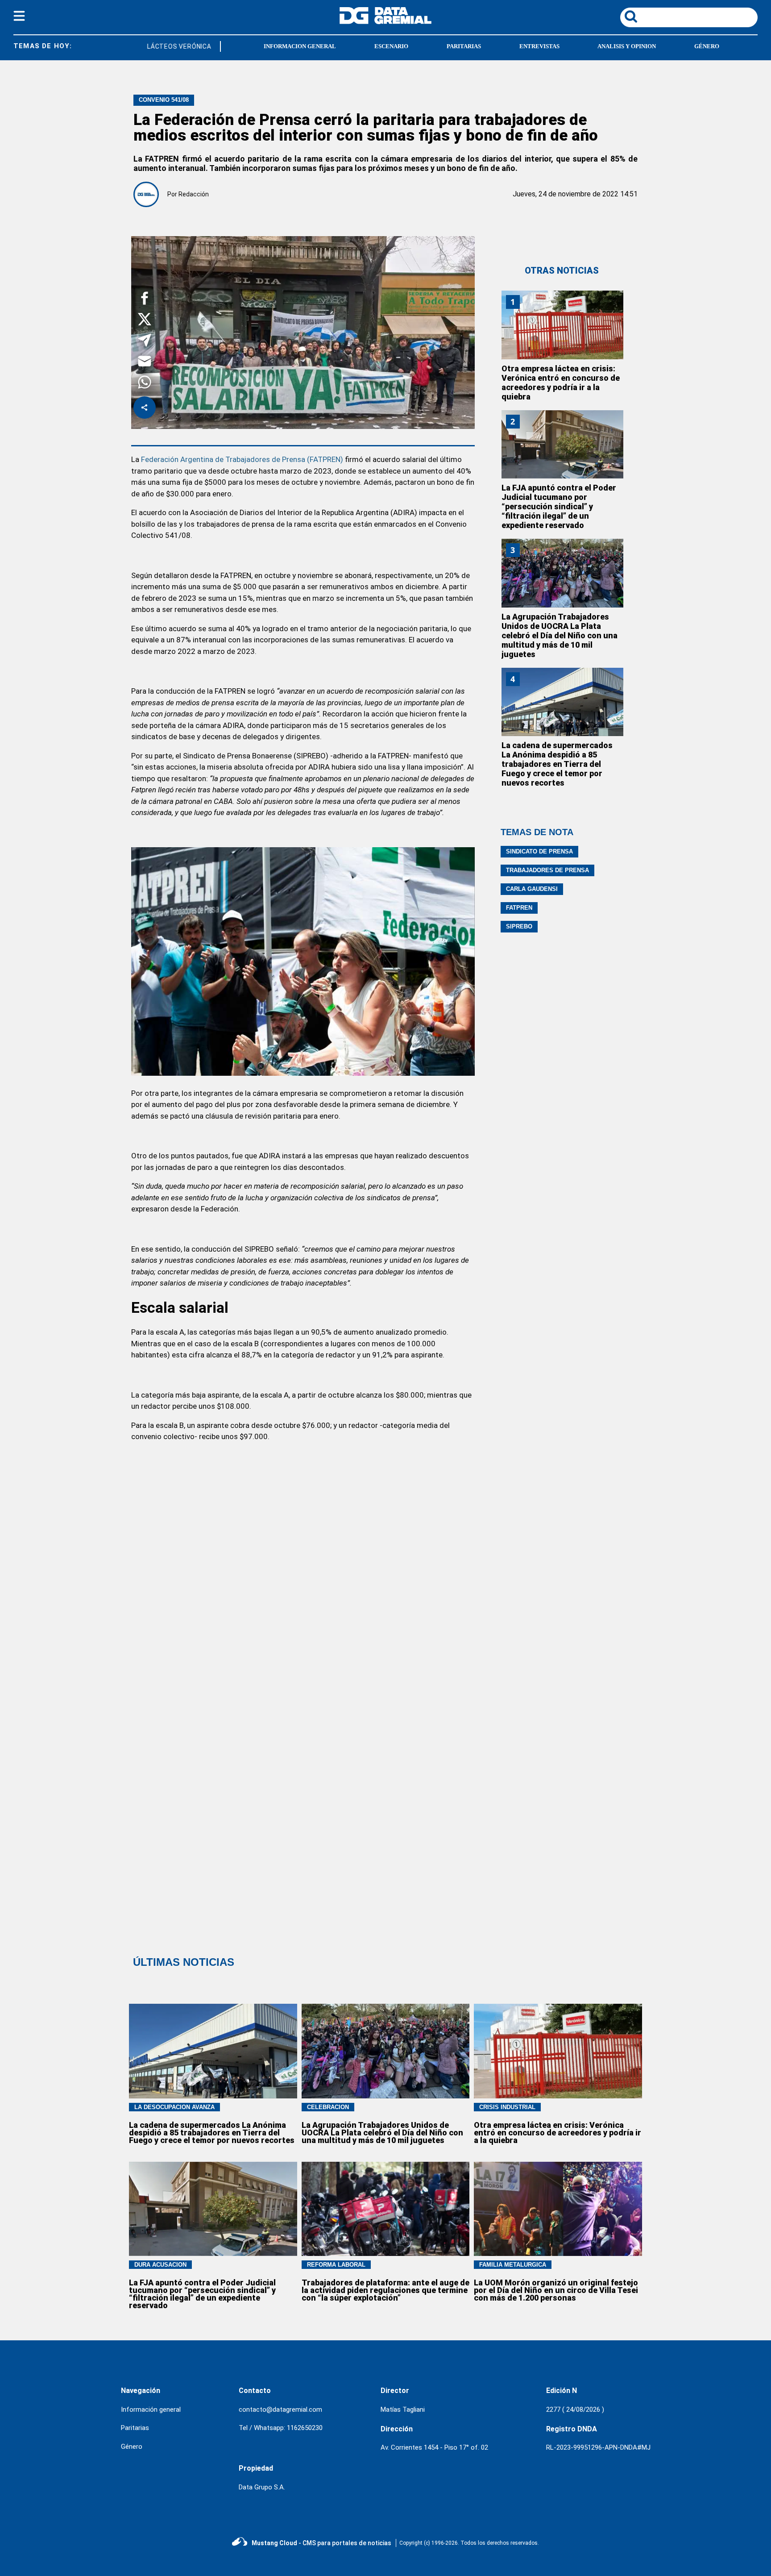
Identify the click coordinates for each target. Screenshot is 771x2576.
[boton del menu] (19, 17)
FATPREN (519, 908)
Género (132, 2447)
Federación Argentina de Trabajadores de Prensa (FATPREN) (242, 459)
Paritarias (135, 2428)
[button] (145, 300)
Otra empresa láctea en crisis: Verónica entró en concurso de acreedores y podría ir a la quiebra (561, 383)
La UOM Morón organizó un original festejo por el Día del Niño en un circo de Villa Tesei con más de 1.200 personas (556, 2290)
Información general (151, 2410)
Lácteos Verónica (159, 46)
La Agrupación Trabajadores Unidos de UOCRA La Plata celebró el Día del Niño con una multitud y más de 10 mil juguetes (560, 635)
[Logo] (385, 22)
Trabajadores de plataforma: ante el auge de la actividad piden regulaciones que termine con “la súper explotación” (385, 2290)
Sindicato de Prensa (539, 851)
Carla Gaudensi (532, 889)
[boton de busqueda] (631, 17)
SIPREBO (519, 926)
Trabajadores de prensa (547, 870)
